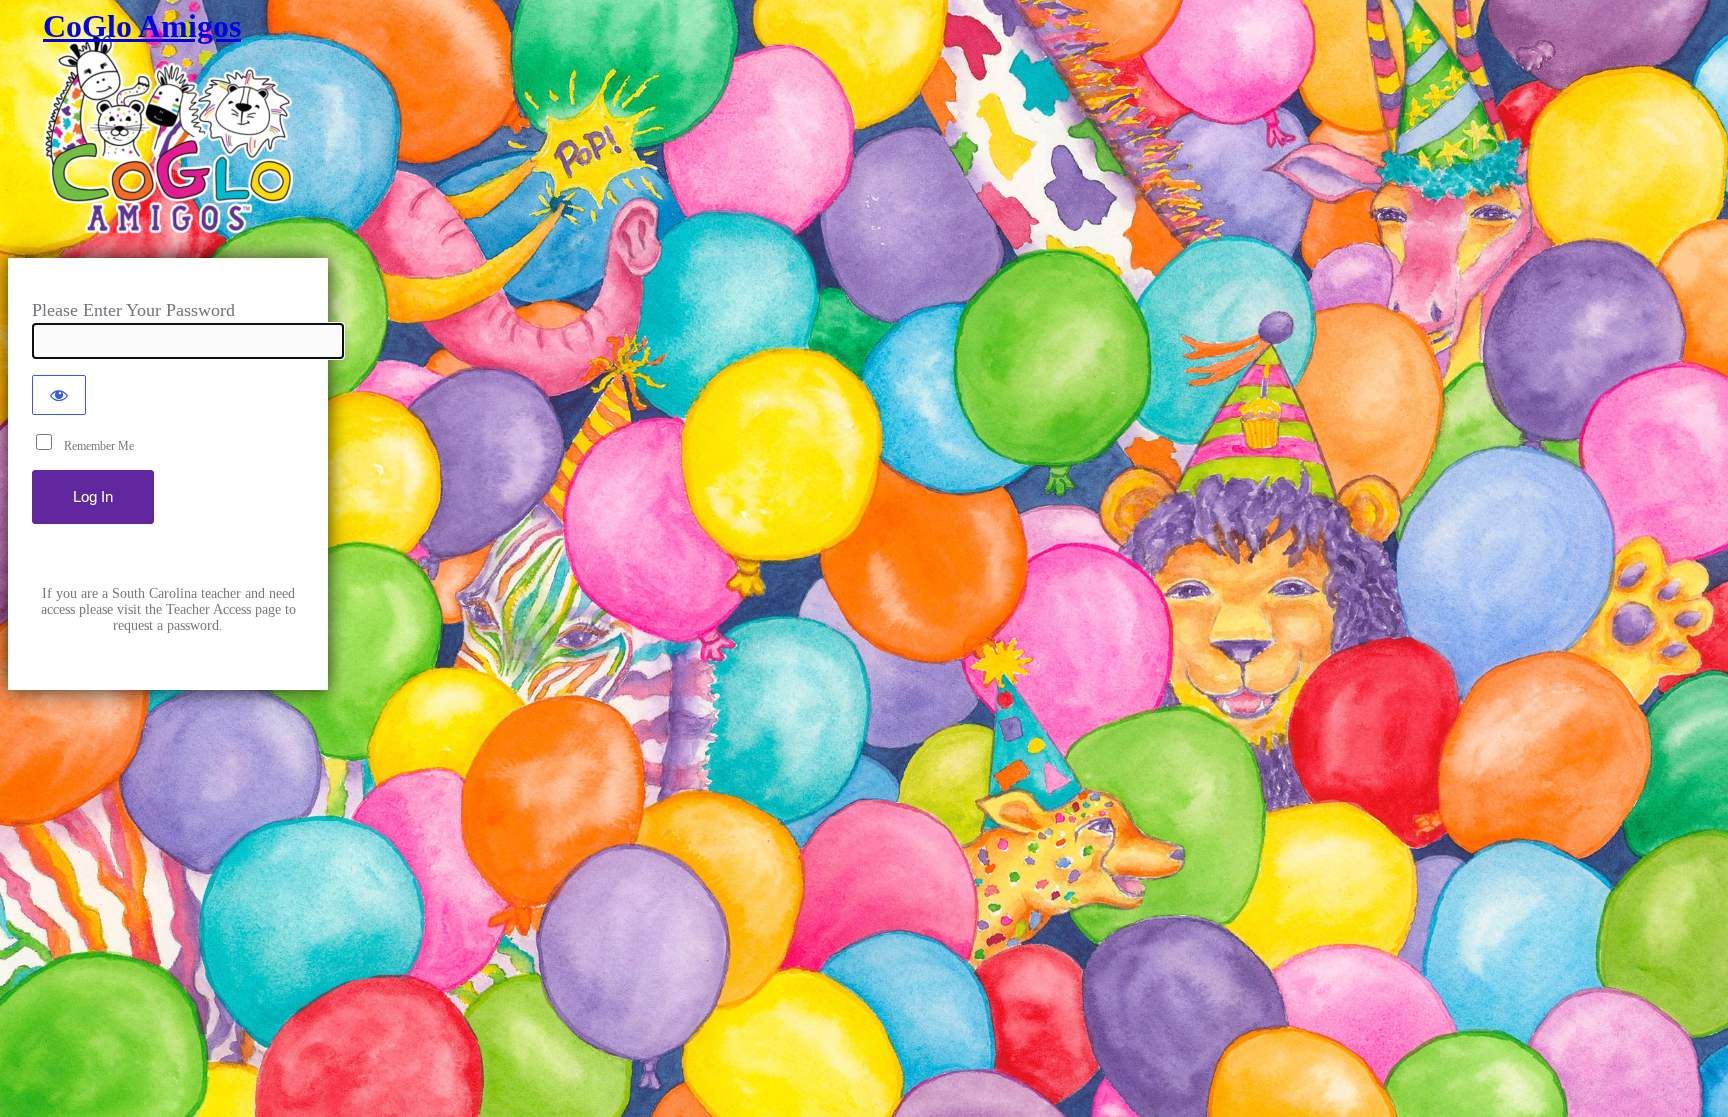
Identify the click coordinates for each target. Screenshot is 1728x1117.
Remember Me (94, 446)
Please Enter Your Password (133, 310)
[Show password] (59, 395)
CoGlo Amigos (142, 26)
